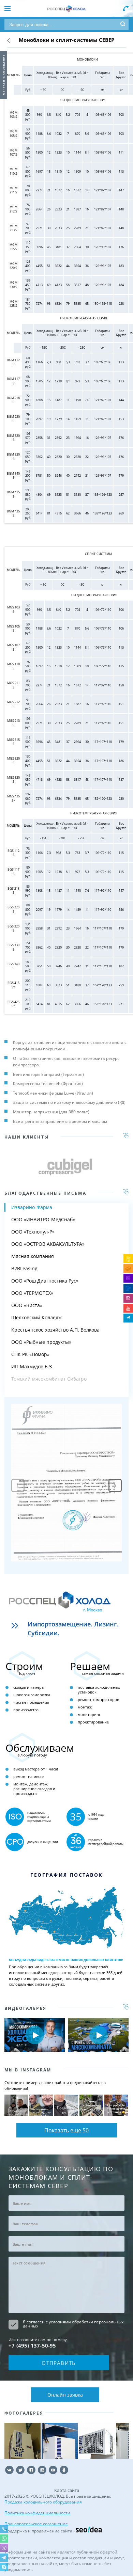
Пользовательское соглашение (36, 2524)
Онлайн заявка (65, 2395)
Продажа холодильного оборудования (43, 2502)
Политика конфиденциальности (37, 2513)
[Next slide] (115, 1486)
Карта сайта (67, 2490)
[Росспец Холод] (66, 9)
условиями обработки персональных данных (73, 2324)
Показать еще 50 (66, 2130)
